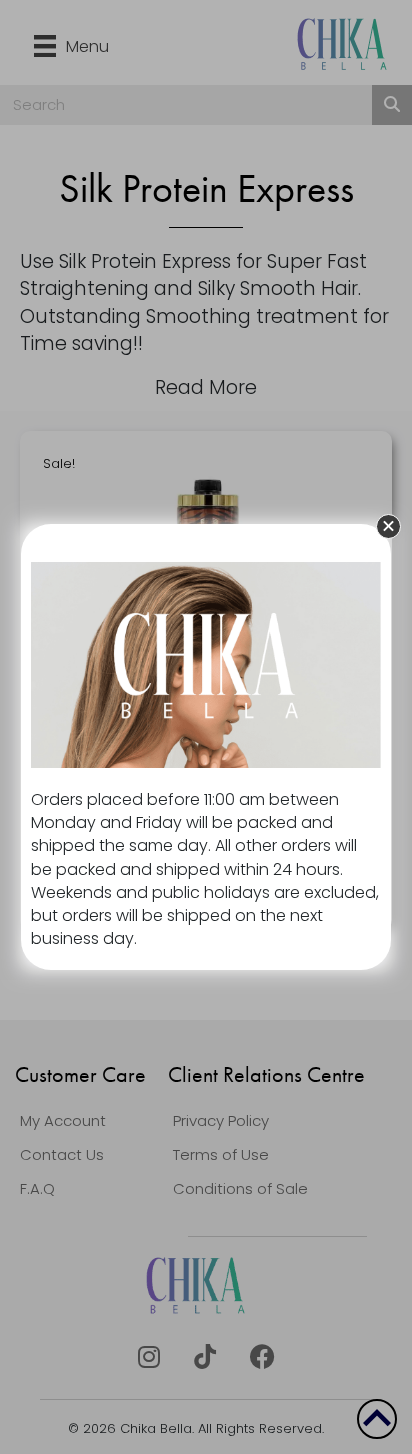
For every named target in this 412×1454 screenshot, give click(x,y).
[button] (388, 526)
